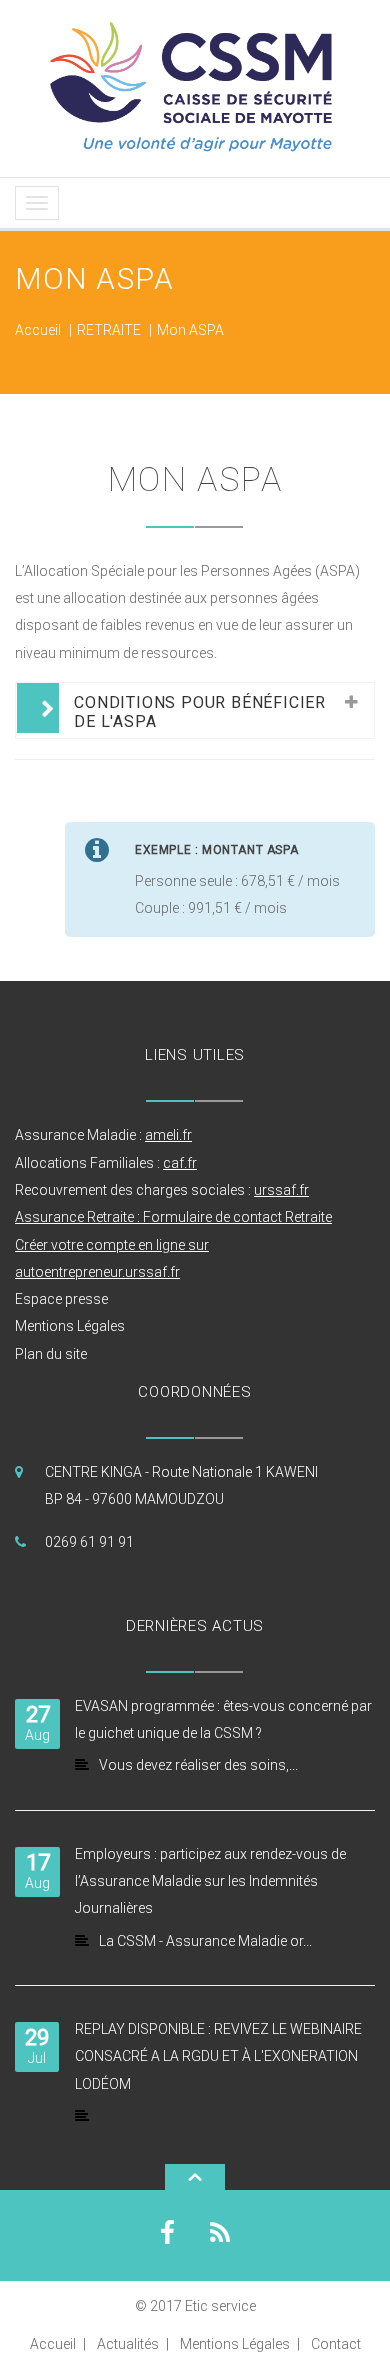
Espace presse (61, 1299)
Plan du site (51, 1354)
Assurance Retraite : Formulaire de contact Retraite (173, 1217)
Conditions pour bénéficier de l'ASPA (200, 712)
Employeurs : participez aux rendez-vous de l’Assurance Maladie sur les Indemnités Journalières (210, 1881)
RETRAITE (109, 330)
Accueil (38, 330)
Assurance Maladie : (103, 1135)
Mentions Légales (70, 1326)
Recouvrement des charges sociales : (162, 1190)
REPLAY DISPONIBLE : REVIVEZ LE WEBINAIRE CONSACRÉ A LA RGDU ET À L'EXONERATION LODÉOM (218, 2056)
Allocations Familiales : (106, 1163)
